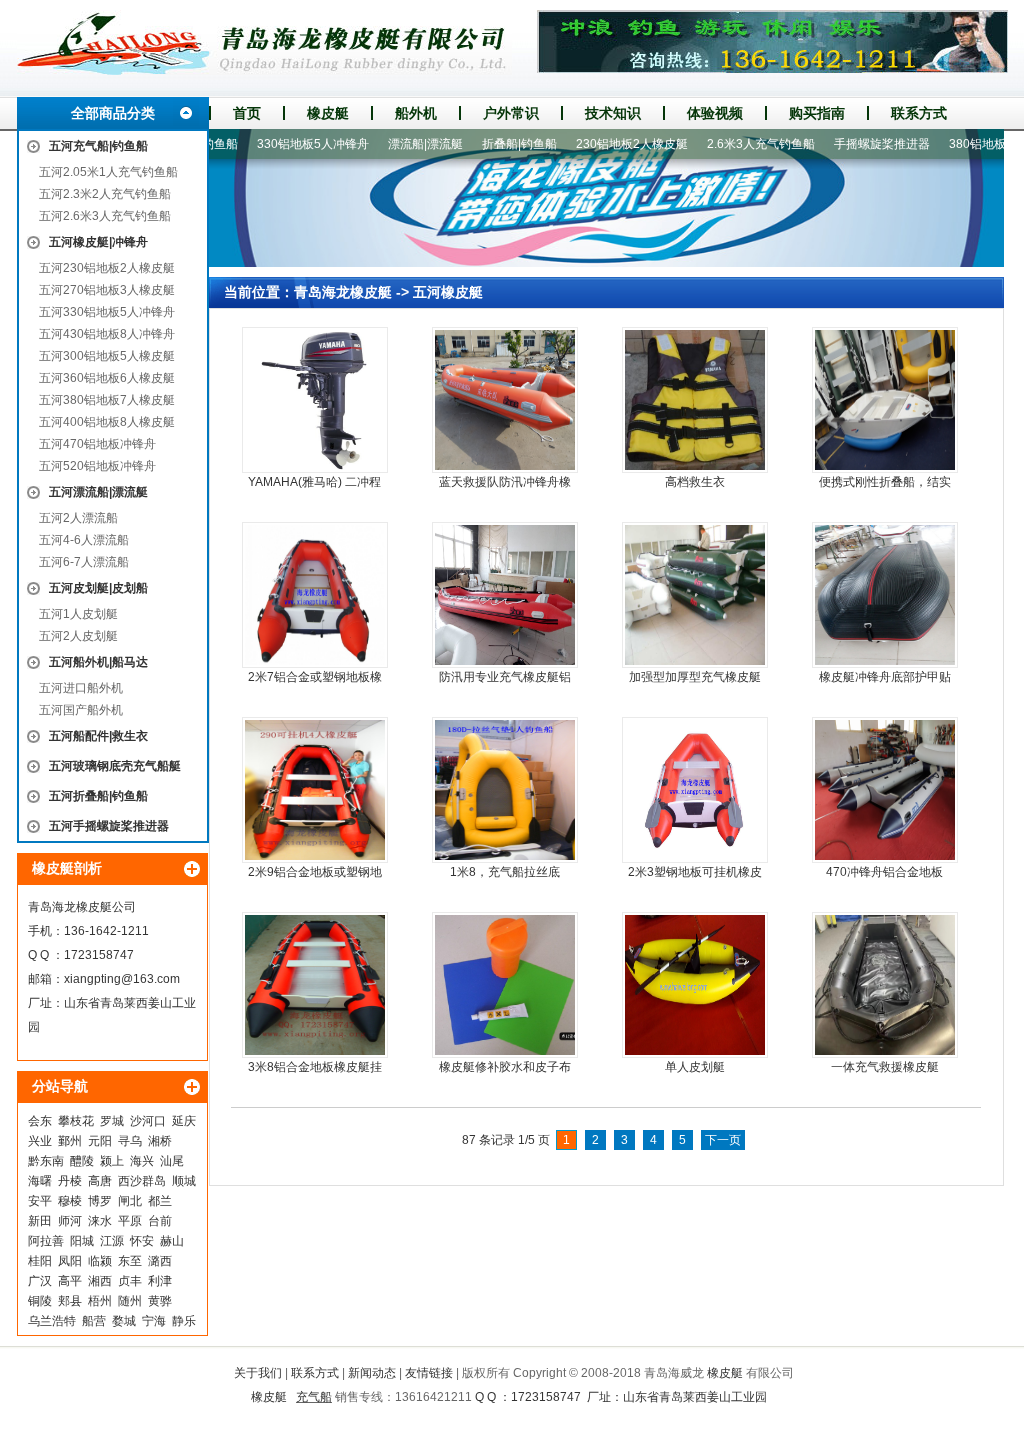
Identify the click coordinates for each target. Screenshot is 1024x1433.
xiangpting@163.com (122, 979)
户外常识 (511, 113)
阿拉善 (46, 1241)
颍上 (112, 1161)
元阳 (100, 1141)
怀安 (142, 1241)
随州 (130, 1301)
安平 (40, 1201)
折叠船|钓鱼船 (487, 144)
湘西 (100, 1281)
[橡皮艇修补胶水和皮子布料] (505, 985)
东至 (130, 1261)
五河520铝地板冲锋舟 (97, 466)
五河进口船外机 (81, 688)
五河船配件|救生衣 (98, 736)
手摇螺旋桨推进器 (850, 144)
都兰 (160, 1201)
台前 (160, 1221)
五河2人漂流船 (78, 518)
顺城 (184, 1181)
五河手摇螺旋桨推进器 (109, 826)
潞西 (160, 1261)
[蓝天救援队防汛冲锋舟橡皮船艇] (505, 400)
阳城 (82, 1241)
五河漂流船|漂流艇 (98, 492)
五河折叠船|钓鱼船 (98, 796)
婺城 (124, 1321)
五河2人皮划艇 (78, 636)
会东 (40, 1121)
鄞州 (70, 1141)
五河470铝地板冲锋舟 (97, 444)
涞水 (100, 1221)
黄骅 (160, 1301)
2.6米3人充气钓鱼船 (729, 144)
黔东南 (46, 1161)
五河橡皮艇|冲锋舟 (98, 242)
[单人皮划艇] (695, 985)
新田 (40, 1221)
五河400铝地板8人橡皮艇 (107, 422)
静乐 (184, 1321)
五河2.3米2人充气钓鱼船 (105, 194)
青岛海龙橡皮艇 (343, 292)
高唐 (100, 1181)
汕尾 (172, 1161)
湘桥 (160, 1141)
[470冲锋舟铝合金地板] (885, 790)
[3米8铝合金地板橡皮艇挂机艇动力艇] (315, 985)
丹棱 (70, 1181)
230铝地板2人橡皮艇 (600, 144)
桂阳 (40, 1261)
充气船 (314, 1397)
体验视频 (715, 113)
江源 (112, 1241)
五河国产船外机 (81, 710)
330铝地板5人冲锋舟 (281, 144)
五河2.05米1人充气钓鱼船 (108, 172)
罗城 (112, 1121)
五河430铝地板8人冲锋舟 (107, 334)
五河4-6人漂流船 (84, 540)
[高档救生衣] (695, 400)
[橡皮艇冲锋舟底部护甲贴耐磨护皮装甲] (885, 595)
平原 (130, 1221)
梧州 (100, 1301)
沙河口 (148, 1121)
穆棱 (70, 1201)
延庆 (184, 1121)
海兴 (142, 1161)
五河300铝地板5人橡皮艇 (107, 356)
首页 (247, 113)
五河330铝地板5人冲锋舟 (107, 312)
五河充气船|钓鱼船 (98, 146)
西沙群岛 (142, 1181)
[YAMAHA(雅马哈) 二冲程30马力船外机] (315, 400)
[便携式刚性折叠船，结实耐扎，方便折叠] (885, 400)
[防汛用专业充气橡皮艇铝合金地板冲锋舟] (505, 595)
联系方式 (919, 113)
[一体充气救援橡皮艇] (885, 985)
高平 (70, 1281)
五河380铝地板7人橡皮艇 (107, 400)
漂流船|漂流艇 (393, 144)
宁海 (154, 1321)
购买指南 (817, 113)
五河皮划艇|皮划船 (98, 588)
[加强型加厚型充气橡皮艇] (695, 595)
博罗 (100, 1201)
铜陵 (40, 1301)
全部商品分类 (113, 113)
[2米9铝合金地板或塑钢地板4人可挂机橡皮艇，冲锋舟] (315, 790)
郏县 (70, 1301)
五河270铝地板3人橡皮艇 (107, 290)
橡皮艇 (328, 113)
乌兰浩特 (52, 1321)
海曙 (40, 1181)
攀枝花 (76, 1121)
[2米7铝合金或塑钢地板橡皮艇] (315, 595)
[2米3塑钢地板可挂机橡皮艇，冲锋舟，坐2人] (695, 790)
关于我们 (258, 1373)
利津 (160, 1281)
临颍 (100, 1261)
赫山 (172, 1241)
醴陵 (82, 1161)
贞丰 (130, 1281)
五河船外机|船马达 (98, 662)
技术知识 (613, 113)
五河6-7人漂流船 (84, 562)
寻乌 (130, 1141)
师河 (70, 1221)
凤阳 (70, 1261)
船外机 (416, 113)
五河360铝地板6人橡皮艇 (107, 378)
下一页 (723, 1140)
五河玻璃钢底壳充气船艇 (115, 766)
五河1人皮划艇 (78, 614)
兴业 (40, 1141)
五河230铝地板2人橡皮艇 (107, 268)
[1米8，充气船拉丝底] (505, 790)
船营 (94, 1321)
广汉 (40, 1281)
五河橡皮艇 (448, 292)
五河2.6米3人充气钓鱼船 (105, 216)
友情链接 (429, 1373)
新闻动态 (372, 1373)
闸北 (130, 1201)
